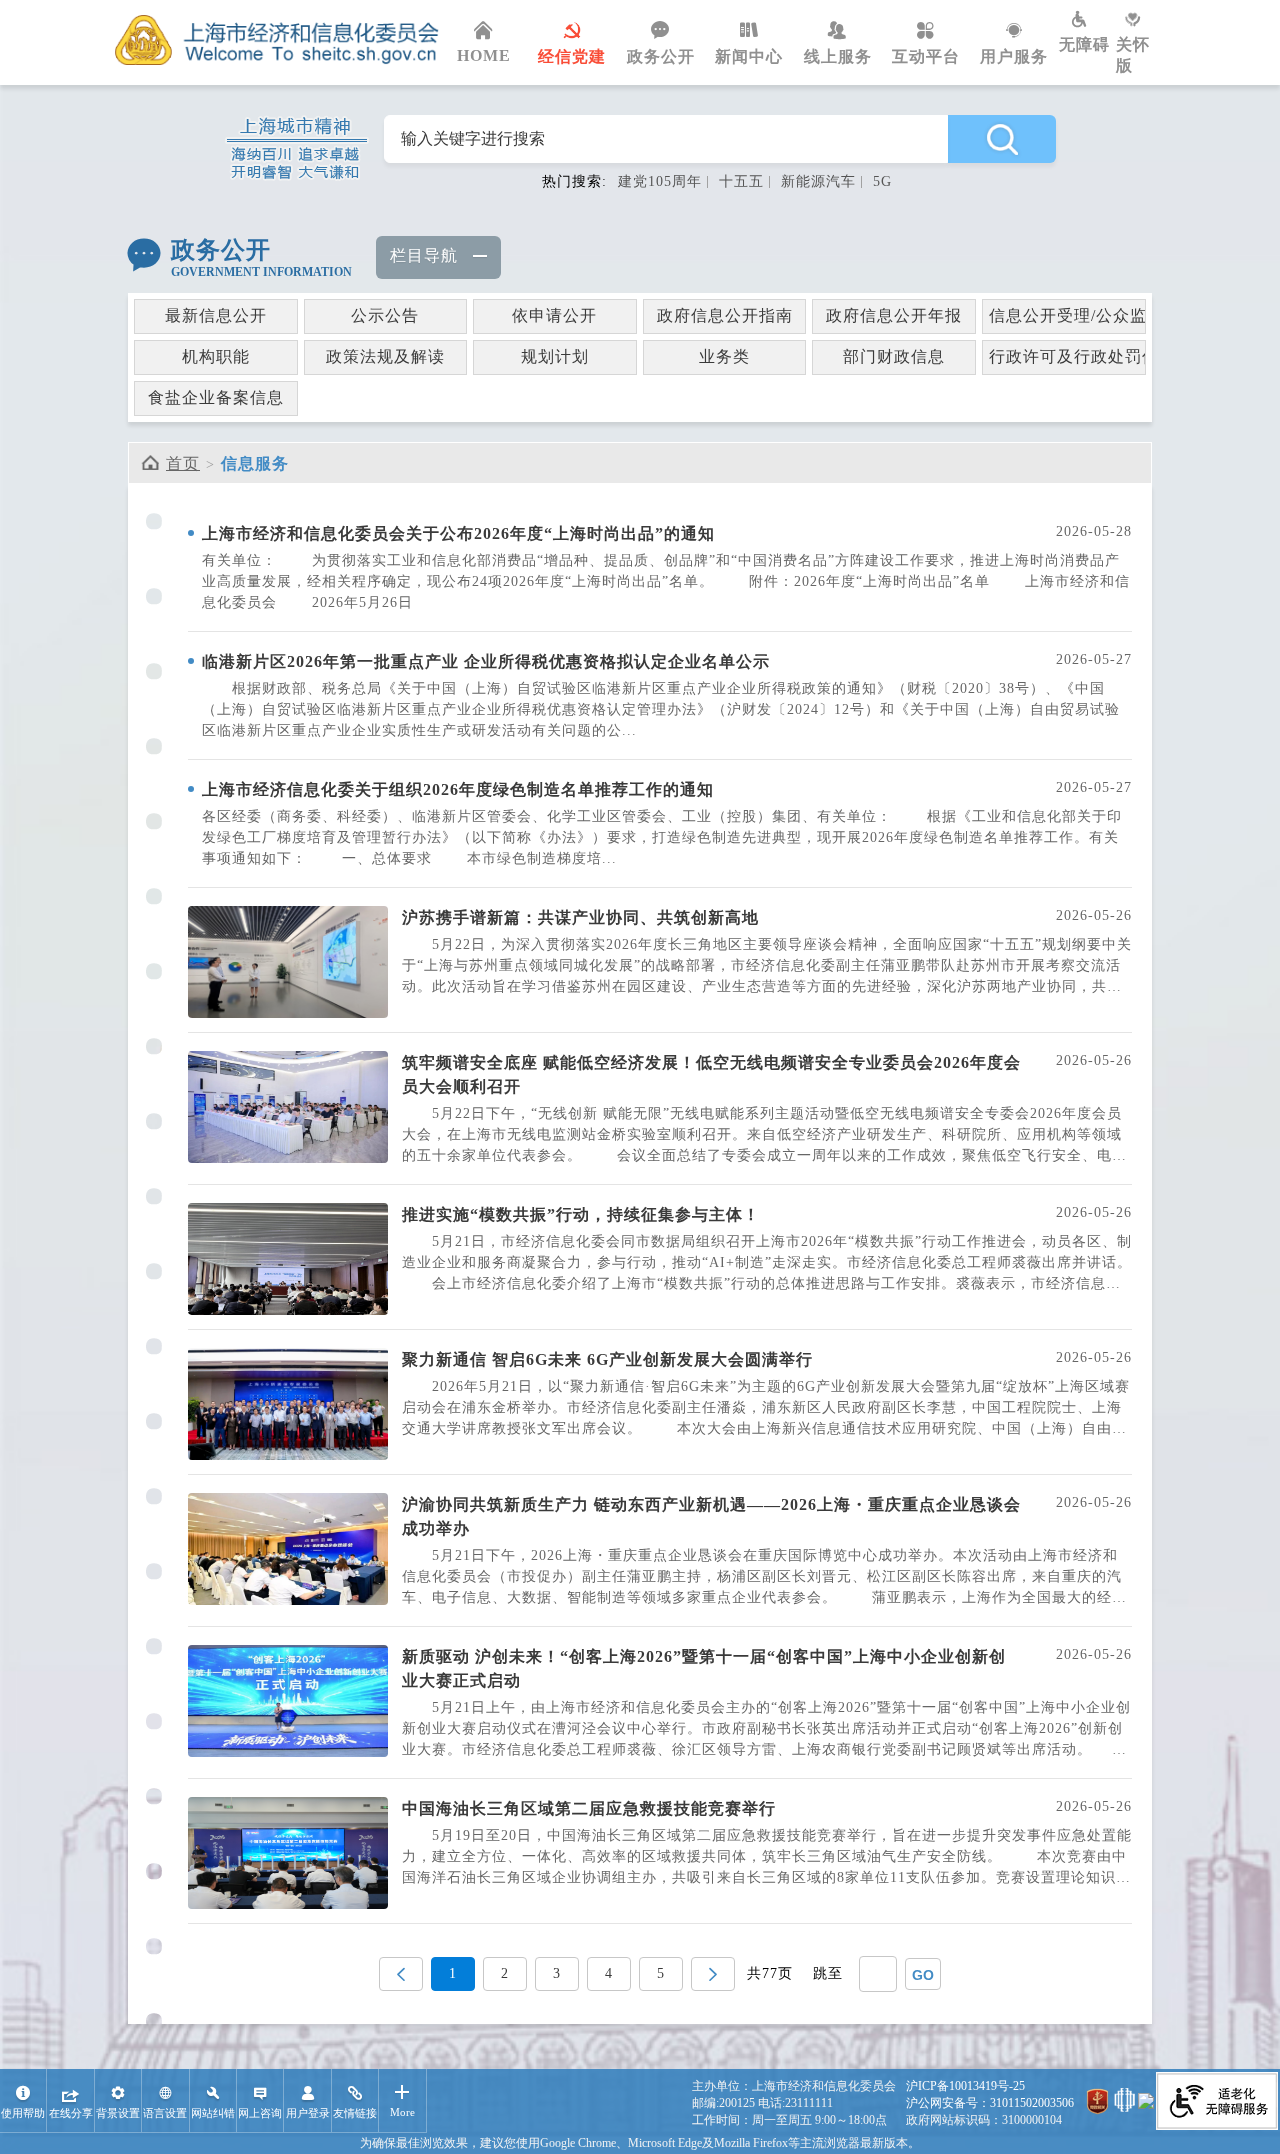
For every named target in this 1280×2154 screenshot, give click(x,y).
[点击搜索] (1002, 139)
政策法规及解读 (385, 356)
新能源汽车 (818, 181)
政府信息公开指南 (725, 315)
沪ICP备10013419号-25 (965, 2086)
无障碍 (1084, 44)
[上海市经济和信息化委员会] (277, 40)
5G (882, 181)
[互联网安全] (1124, 2103)
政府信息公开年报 (894, 315)
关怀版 (1133, 55)
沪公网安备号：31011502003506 (990, 2103)
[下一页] (713, 1974)
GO (923, 1975)
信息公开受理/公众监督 (1067, 315)
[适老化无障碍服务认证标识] (1217, 2103)
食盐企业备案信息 (216, 397)
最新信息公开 (216, 315)
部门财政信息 (894, 356)
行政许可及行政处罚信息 (1067, 356)
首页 (183, 463)
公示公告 (385, 315)
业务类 (724, 356)
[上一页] (401, 1974)
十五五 (741, 181)
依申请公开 (554, 315)
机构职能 (216, 356)
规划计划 (555, 356)
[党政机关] (1097, 2103)
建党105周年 (660, 181)
